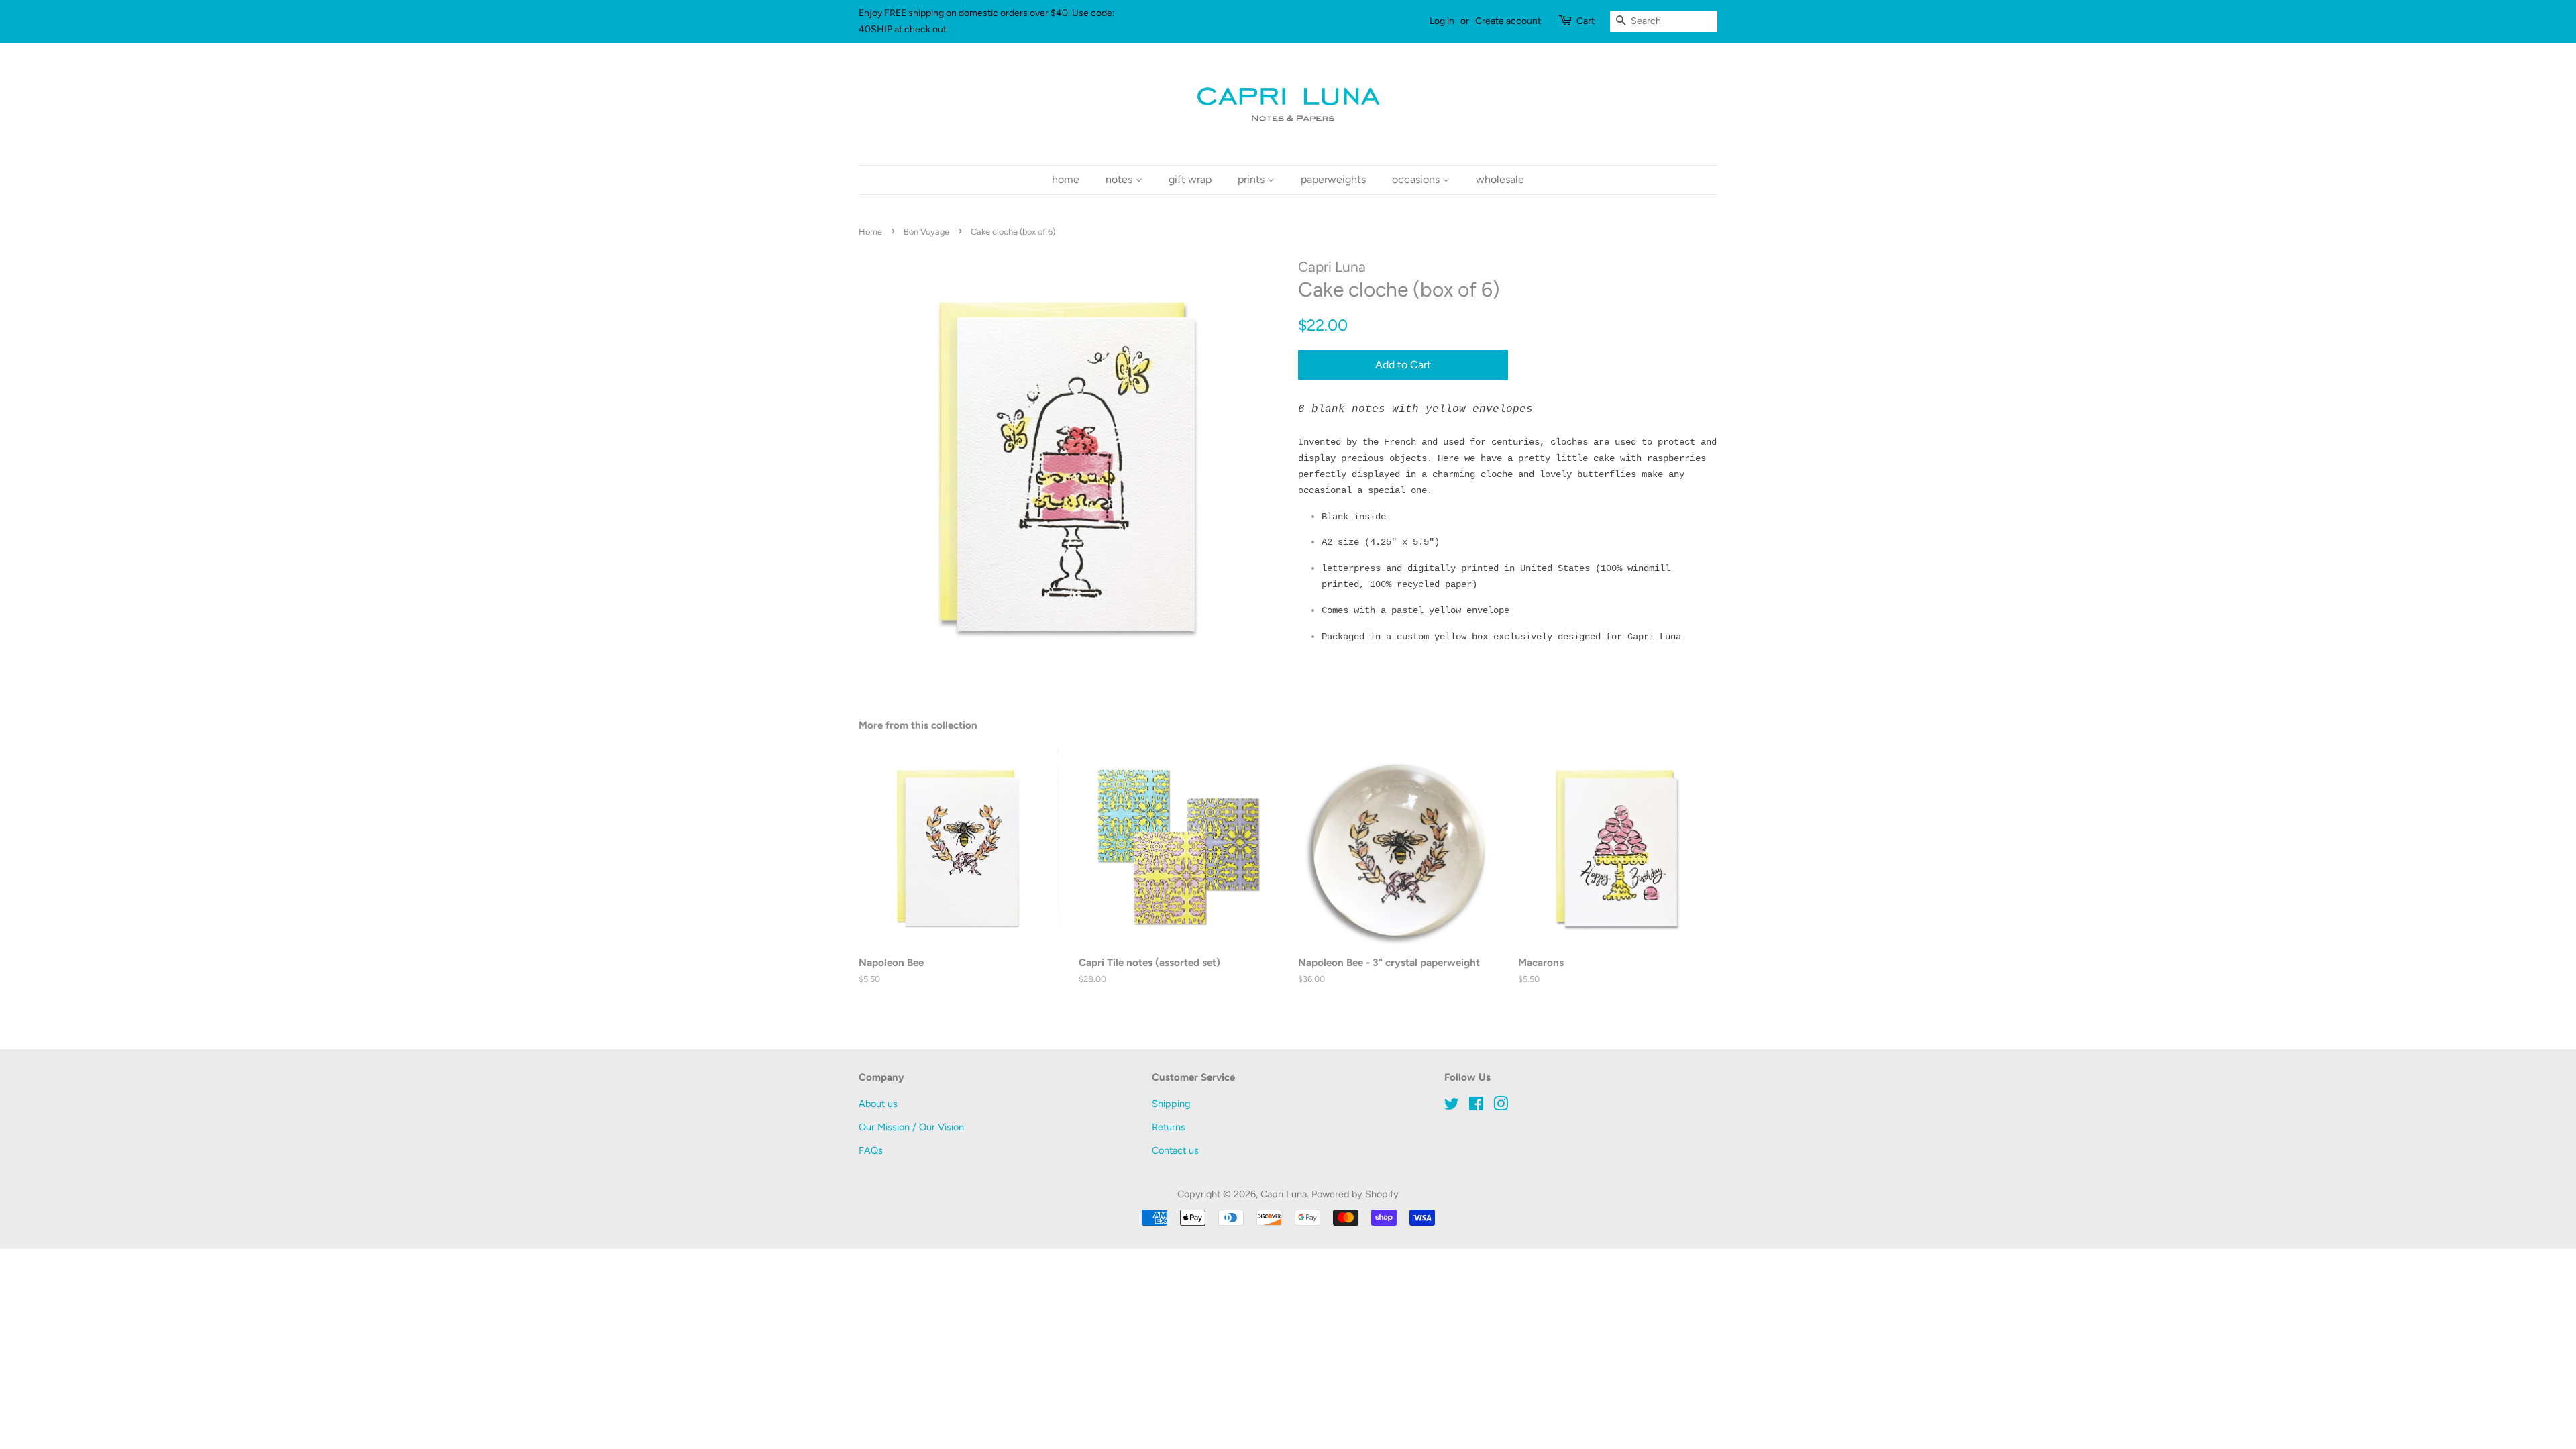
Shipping (1171, 1104)
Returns (1169, 1127)
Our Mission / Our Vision (911, 1127)
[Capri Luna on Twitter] (1452, 1106)
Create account (1508, 21)
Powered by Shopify (1355, 1194)
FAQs (871, 1150)
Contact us (1175, 1150)
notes (1120, 179)
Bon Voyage (926, 232)
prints (1252, 179)
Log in (1442, 21)
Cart (1586, 21)
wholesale (1500, 179)
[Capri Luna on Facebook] (1476, 1106)
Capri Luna (1284, 1194)
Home (870, 232)
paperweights (1333, 179)
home (1066, 179)
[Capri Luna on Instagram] (1501, 1106)
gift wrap (1190, 179)
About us (878, 1104)
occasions (1417, 179)
